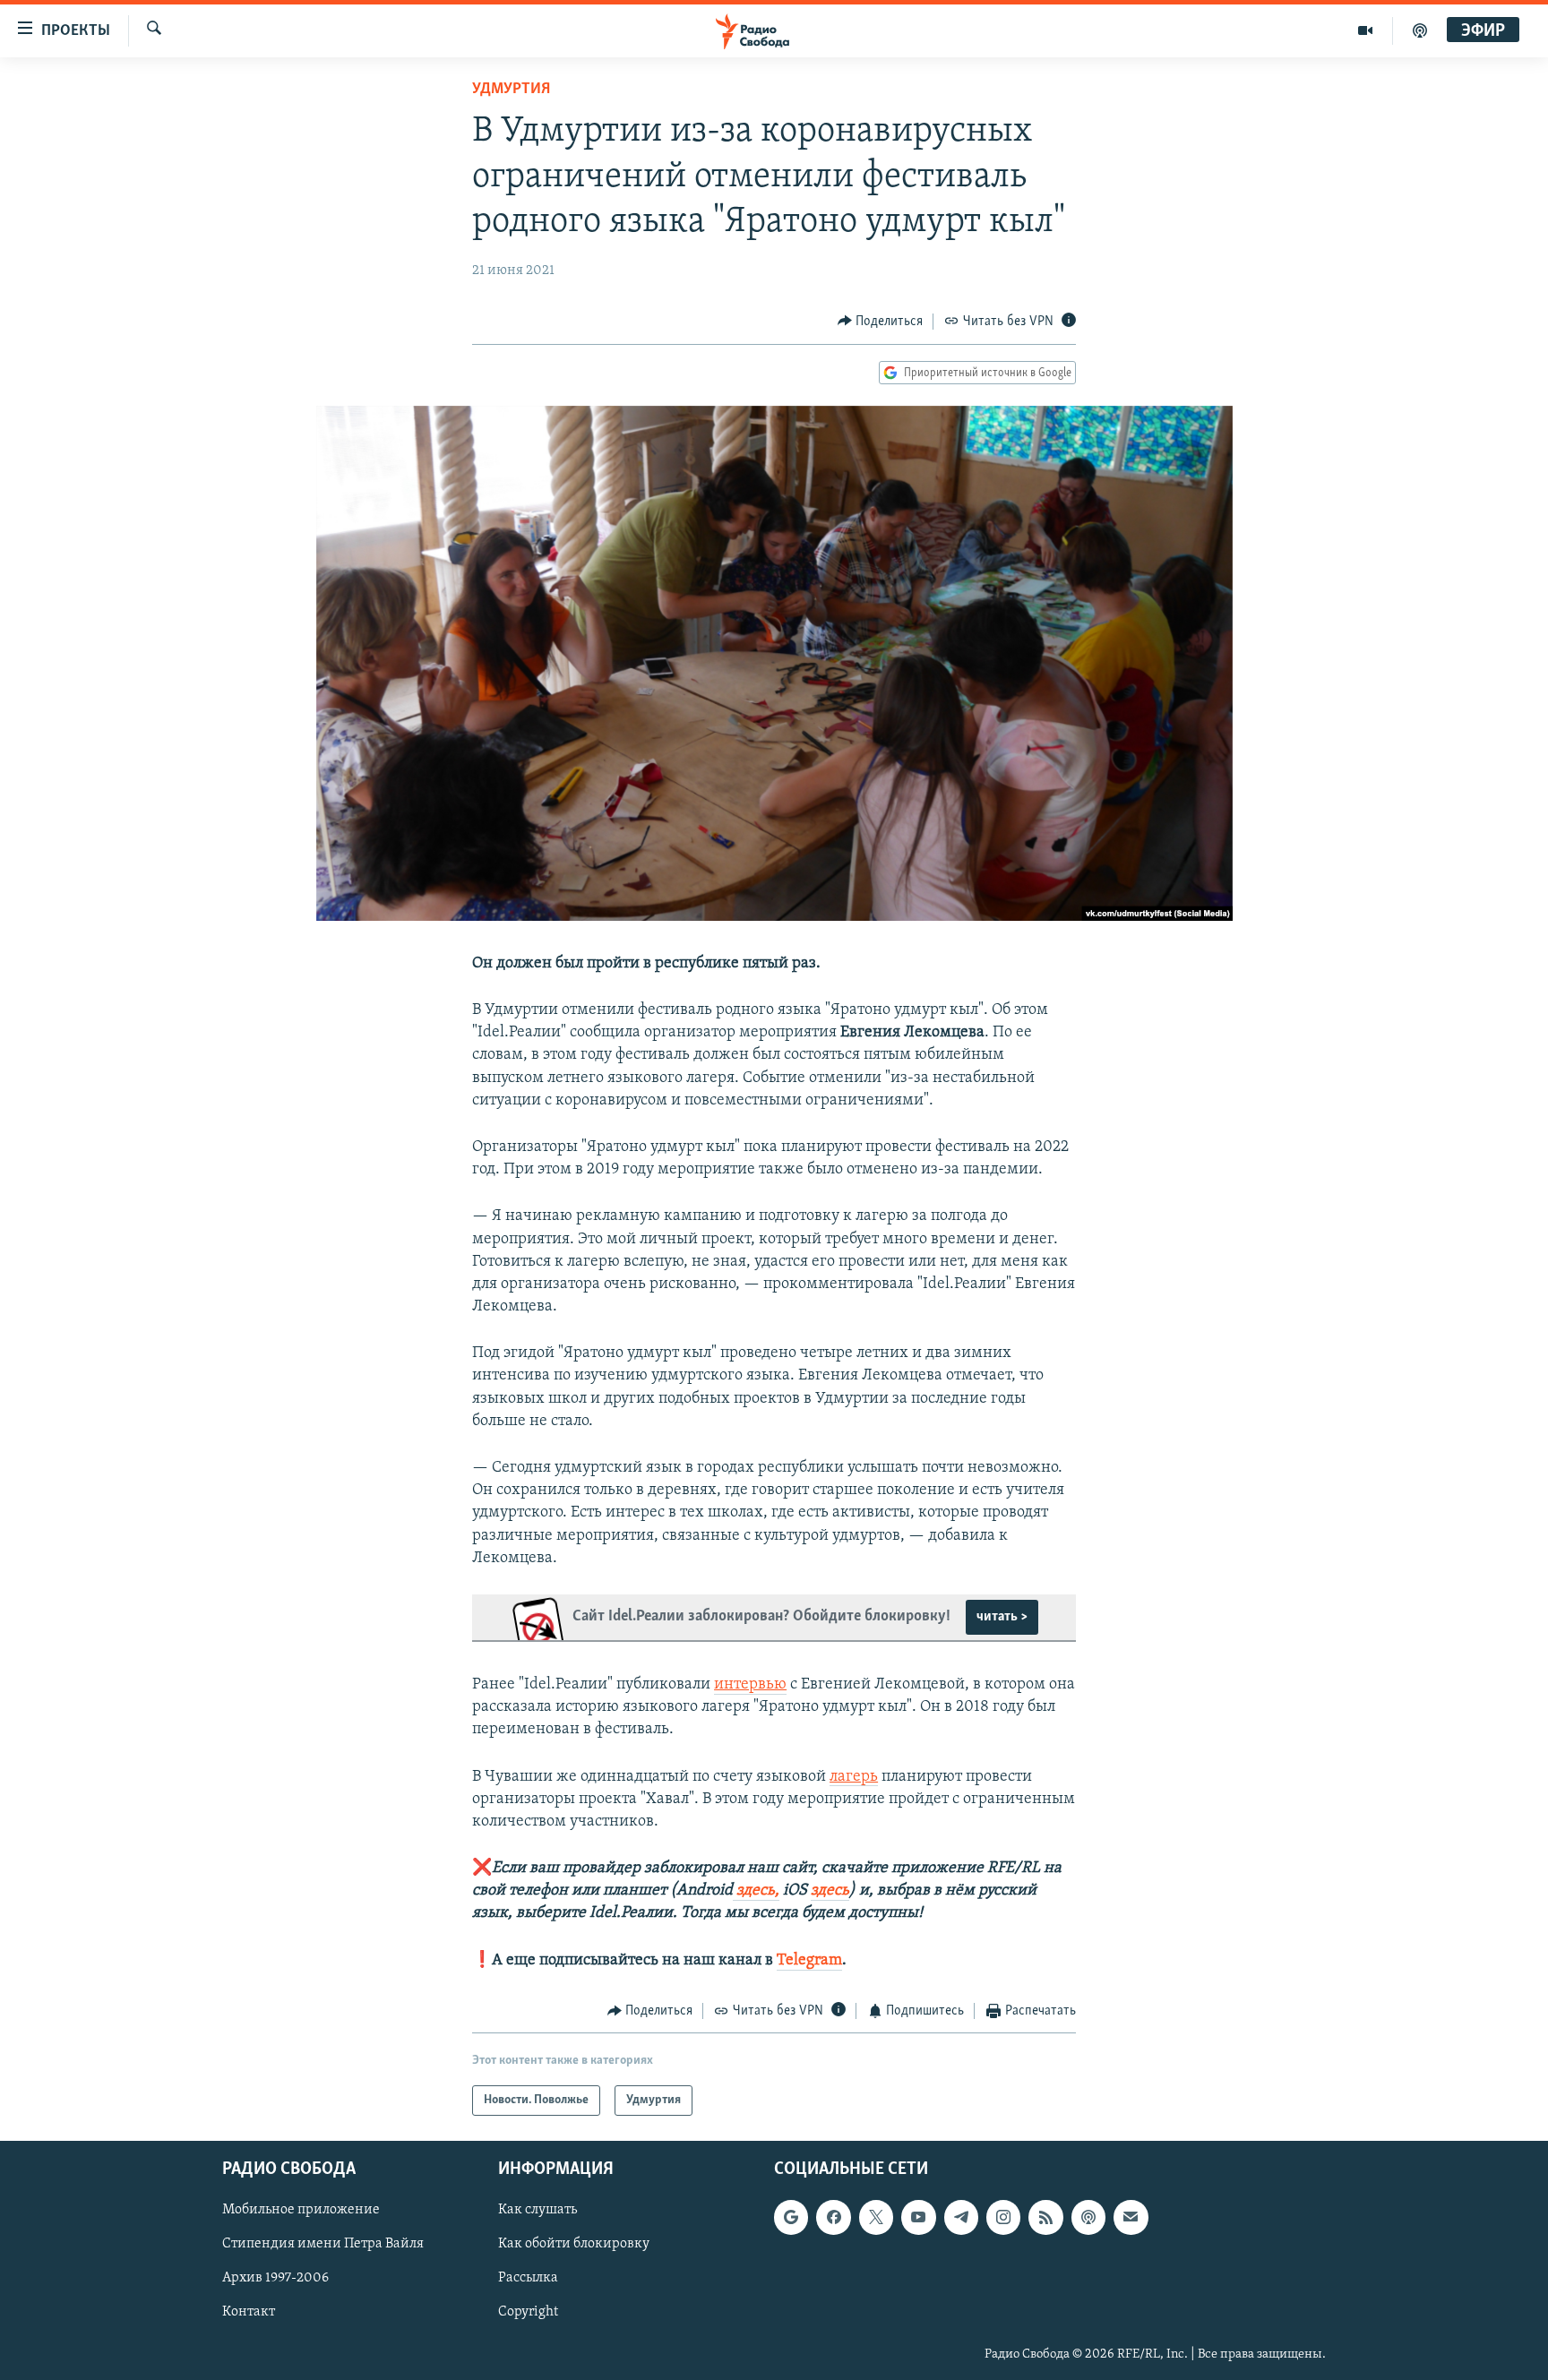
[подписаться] (1131, 2218)
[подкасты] (1420, 30)
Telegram (809, 1961)
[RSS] (1045, 2218)
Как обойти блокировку (574, 2245)
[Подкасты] (1088, 2218)
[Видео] (1366, 30)
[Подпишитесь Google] (791, 2218)
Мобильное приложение (301, 2211)
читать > (1002, 1617)
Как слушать (537, 2211)
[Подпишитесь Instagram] (1003, 2218)
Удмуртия (511, 90)
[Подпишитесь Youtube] (918, 2218)
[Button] (881, 322)
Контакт (249, 2313)
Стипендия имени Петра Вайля (323, 2245)
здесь (830, 1891)
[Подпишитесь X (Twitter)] (876, 2218)
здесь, (756, 1891)
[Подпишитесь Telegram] (961, 2218)
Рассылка (528, 2279)
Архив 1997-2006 (275, 2279)
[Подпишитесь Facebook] (833, 2218)
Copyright (528, 2313)
